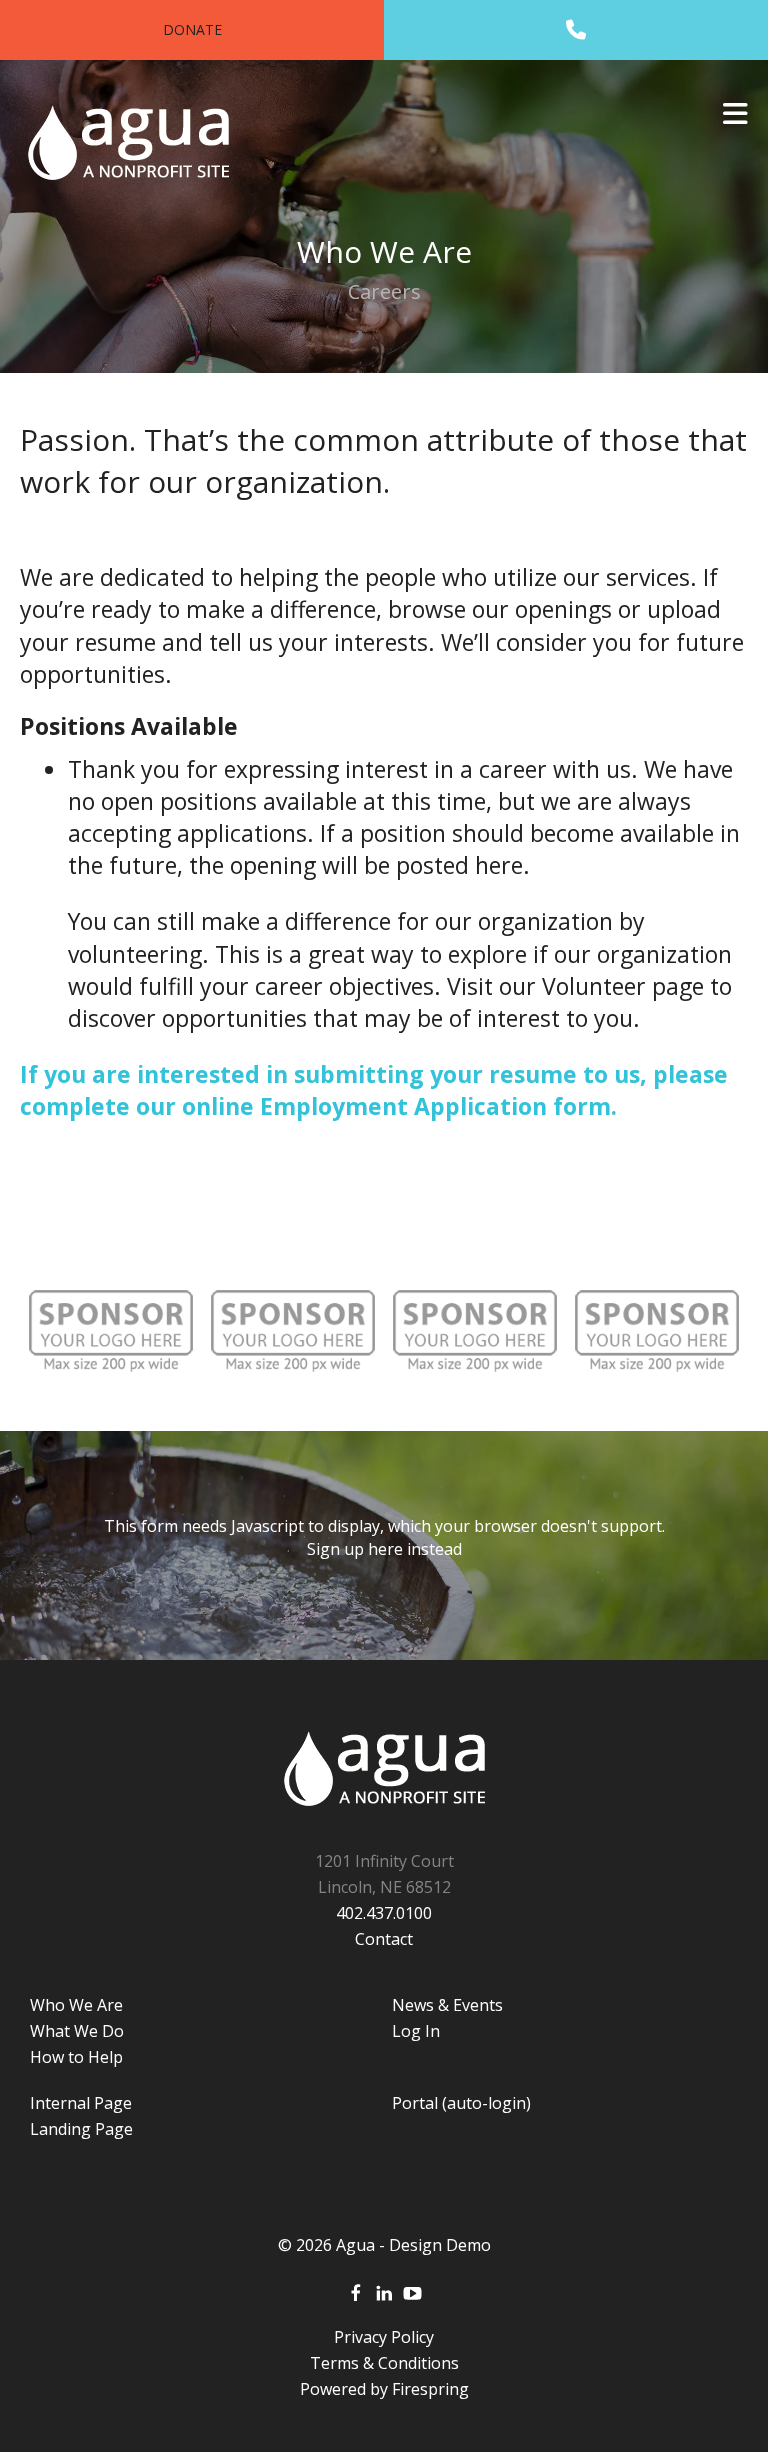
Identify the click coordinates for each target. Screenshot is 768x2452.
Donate (192, 29)
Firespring (430, 2389)
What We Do (77, 2031)
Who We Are (76, 2005)
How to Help (76, 2057)
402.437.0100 (384, 1913)
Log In (416, 2031)
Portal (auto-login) (461, 2103)
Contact (384, 1939)
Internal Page (81, 2103)
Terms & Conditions (384, 2363)
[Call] (576, 30)
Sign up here (355, 1549)
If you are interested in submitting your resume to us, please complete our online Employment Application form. (374, 1090)
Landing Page (81, 2129)
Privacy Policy (384, 2337)
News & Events (447, 2005)
